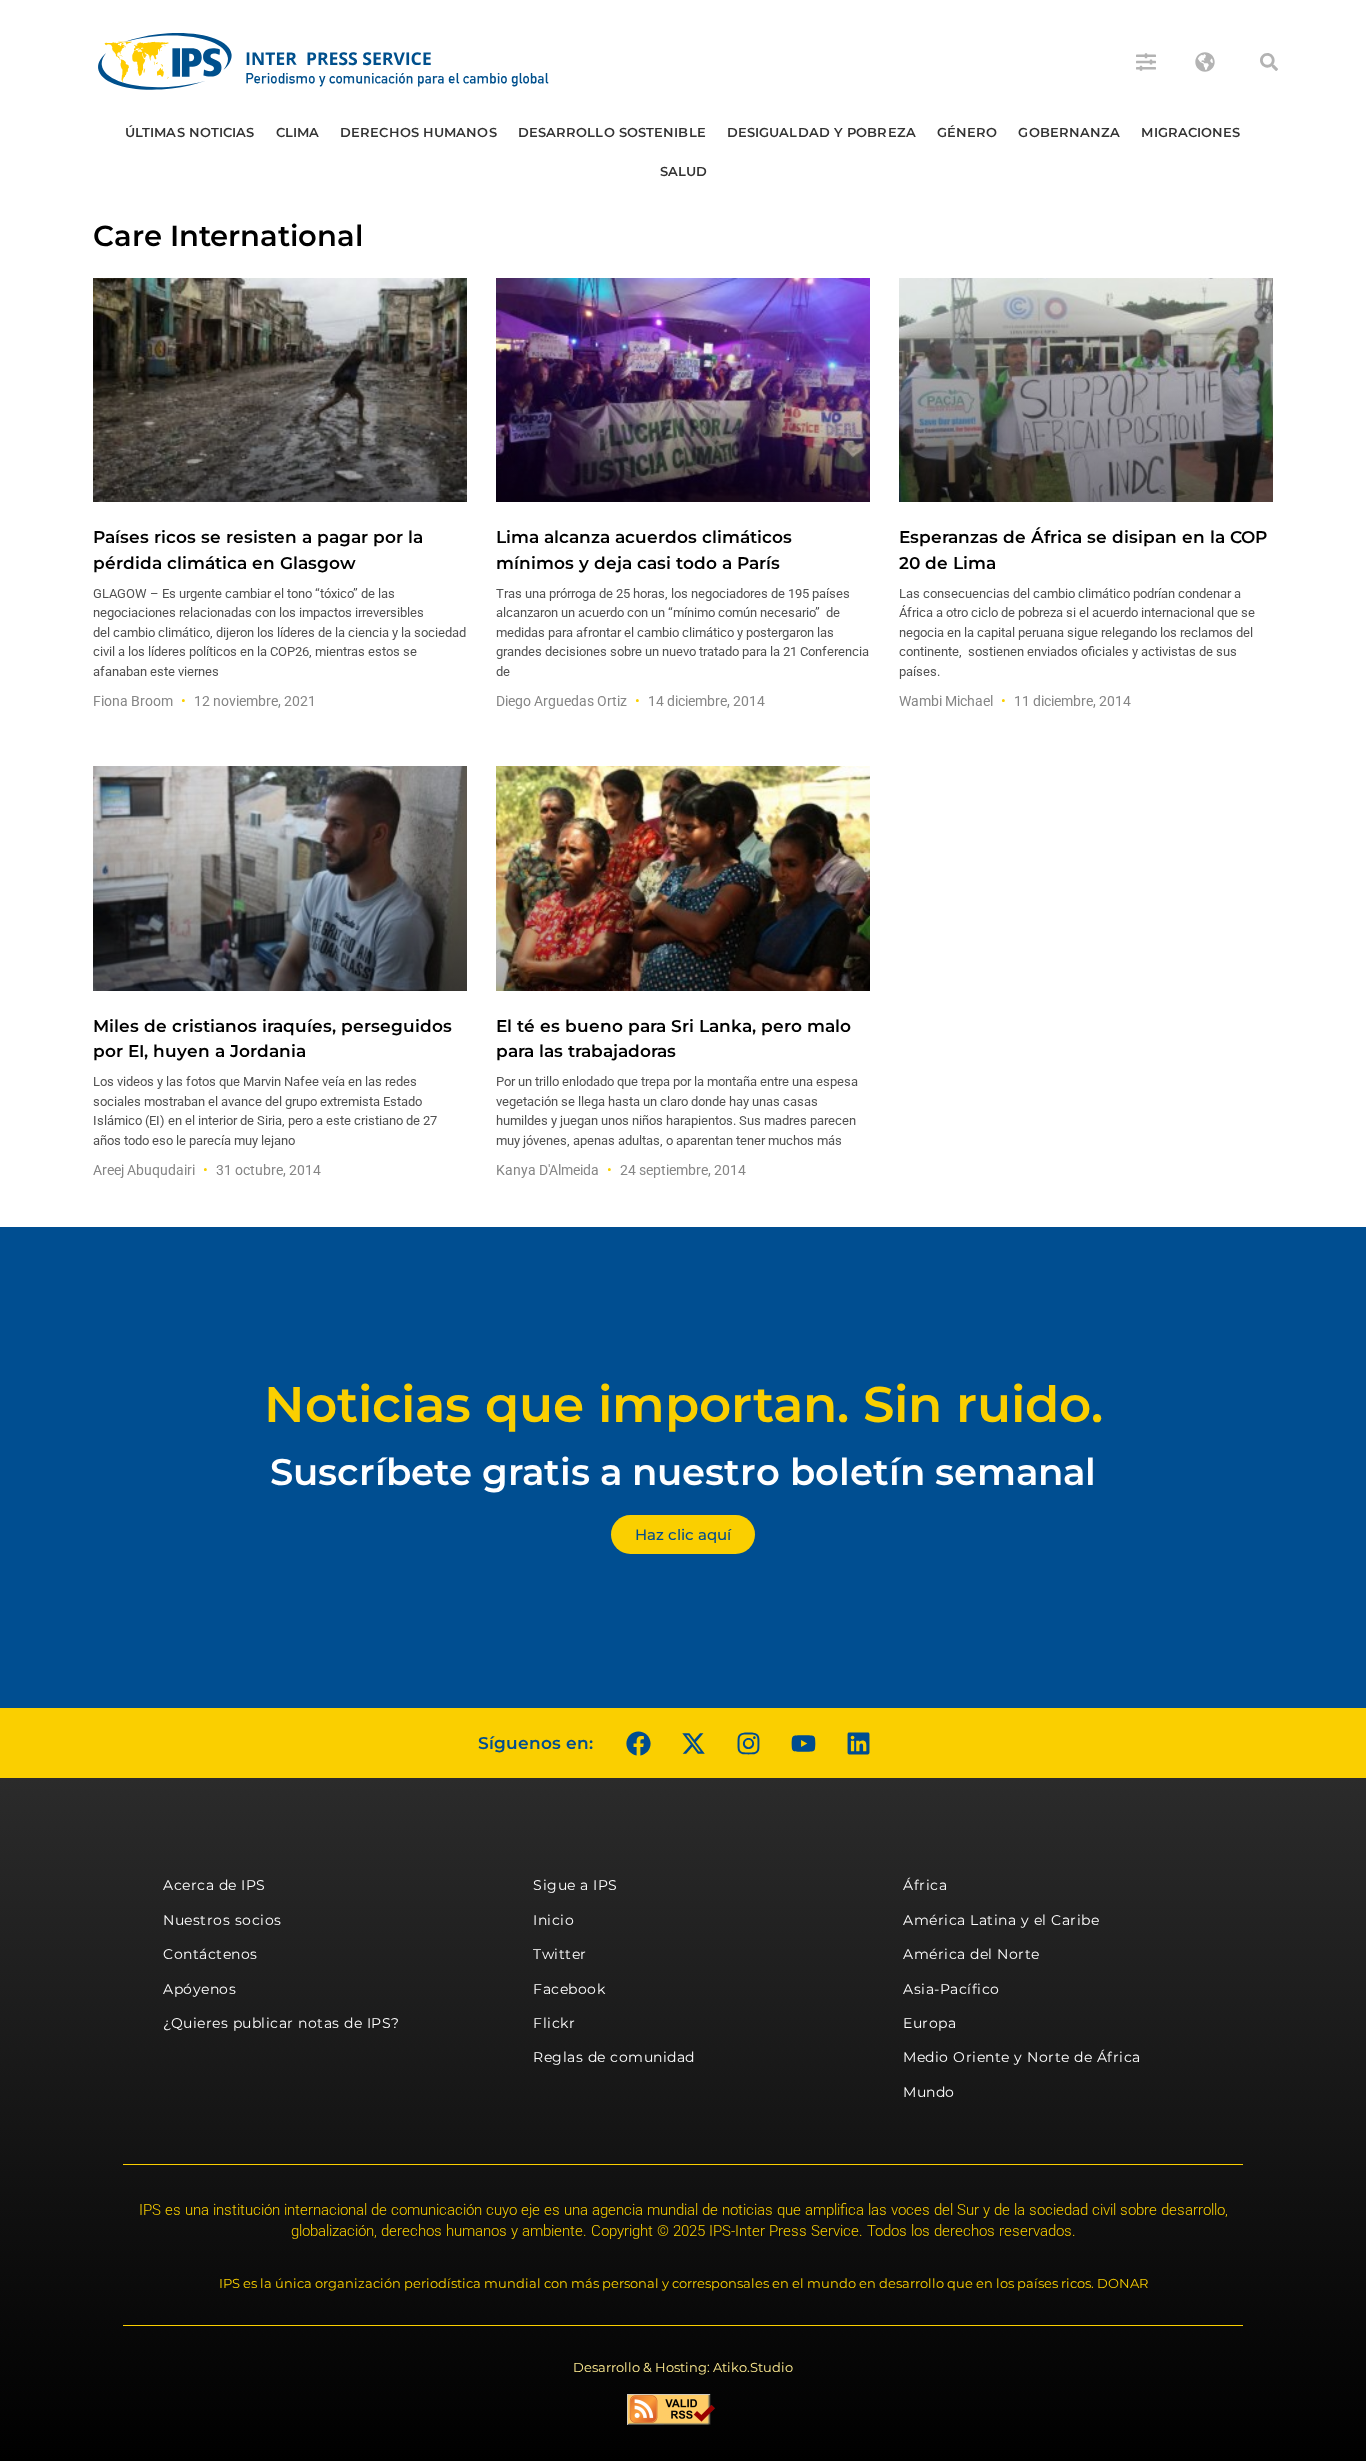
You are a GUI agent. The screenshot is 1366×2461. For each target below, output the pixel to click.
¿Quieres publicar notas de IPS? (281, 2023)
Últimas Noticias (190, 132)
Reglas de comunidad (614, 2057)
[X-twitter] (693, 1743)
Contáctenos (210, 1954)
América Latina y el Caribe (1001, 1920)
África (925, 1885)
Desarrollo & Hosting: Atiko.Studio (683, 2367)
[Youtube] (803, 1743)
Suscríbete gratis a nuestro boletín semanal (683, 1471)
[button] (1269, 62)
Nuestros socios (222, 1920)
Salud (684, 171)
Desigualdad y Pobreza (821, 132)
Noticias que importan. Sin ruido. (683, 1404)
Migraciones (1190, 132)
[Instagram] (748, 1743)
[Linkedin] (858, 1743)
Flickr (554, 2023)
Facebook (569, 1989)
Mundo (929, 2092)
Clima (298, 132)
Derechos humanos (418, 132)
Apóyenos (199, 1989)
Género (967, 132)
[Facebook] (638, 1743)
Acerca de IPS (214, 1885)
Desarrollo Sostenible (612, 132)
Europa (929, 2023)
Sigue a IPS (575, 1885)
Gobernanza (1069, 132)
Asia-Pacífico (951, 1989)
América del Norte (971, 1954)
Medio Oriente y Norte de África (1022, 2057)
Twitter (560, 1954)
